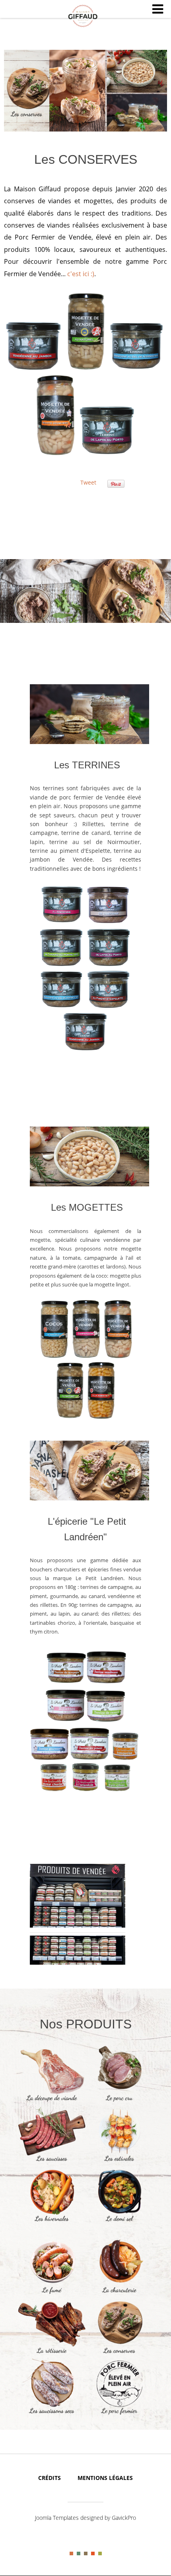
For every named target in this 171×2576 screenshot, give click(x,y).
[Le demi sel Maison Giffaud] (119, 2222)
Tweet (88, 482)
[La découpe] (52, 2101)
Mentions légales (105, 2478)
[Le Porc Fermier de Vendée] (119, 2414)
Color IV (93, 2553)
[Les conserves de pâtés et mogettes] (119, 2354)
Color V (100, 2553)
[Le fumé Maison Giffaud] (52, 2293)
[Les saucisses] (52, 2162)
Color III (86, 2553)
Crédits (50, 2478)
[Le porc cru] (119, 2101)
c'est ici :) (81, 274)
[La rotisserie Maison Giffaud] (52, 2354)
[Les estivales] (119, 2162)
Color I (71, 2553)
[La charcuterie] (119, 2293)
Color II (79, 2553)
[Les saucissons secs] (52, 2414)
